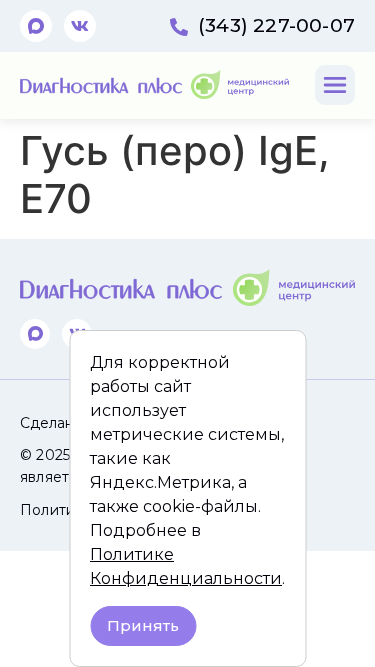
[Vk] (80, 26)
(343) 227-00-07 (276, 25)
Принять (143, 625)
